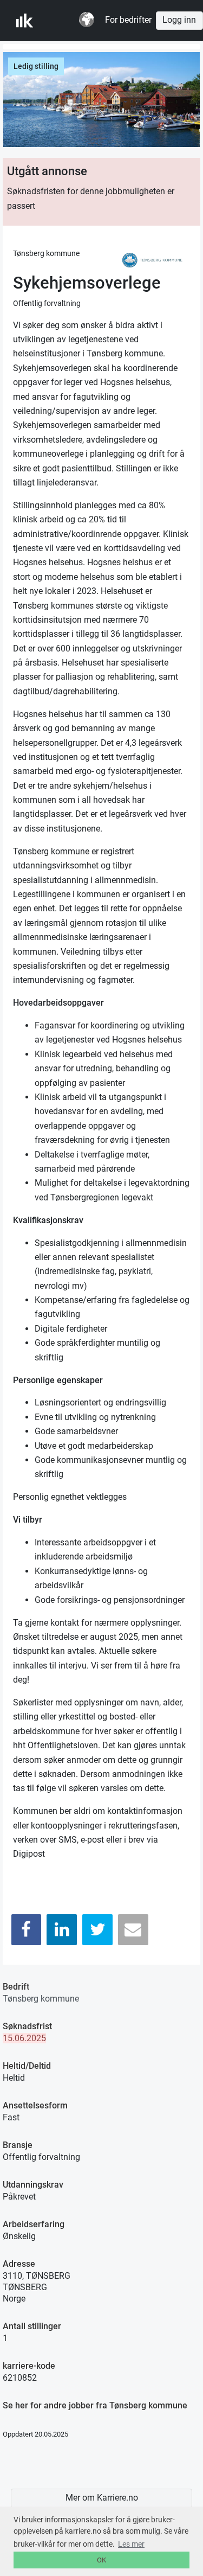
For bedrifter (128, 20)
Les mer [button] (131, 2544)
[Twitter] (97, 1930)
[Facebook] (27, 1930)
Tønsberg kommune (41, 1999)
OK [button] (101, 2560)
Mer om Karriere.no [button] (102, 2498)
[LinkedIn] (62, 1930)
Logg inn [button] (179, 20)
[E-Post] (133, 1930)
